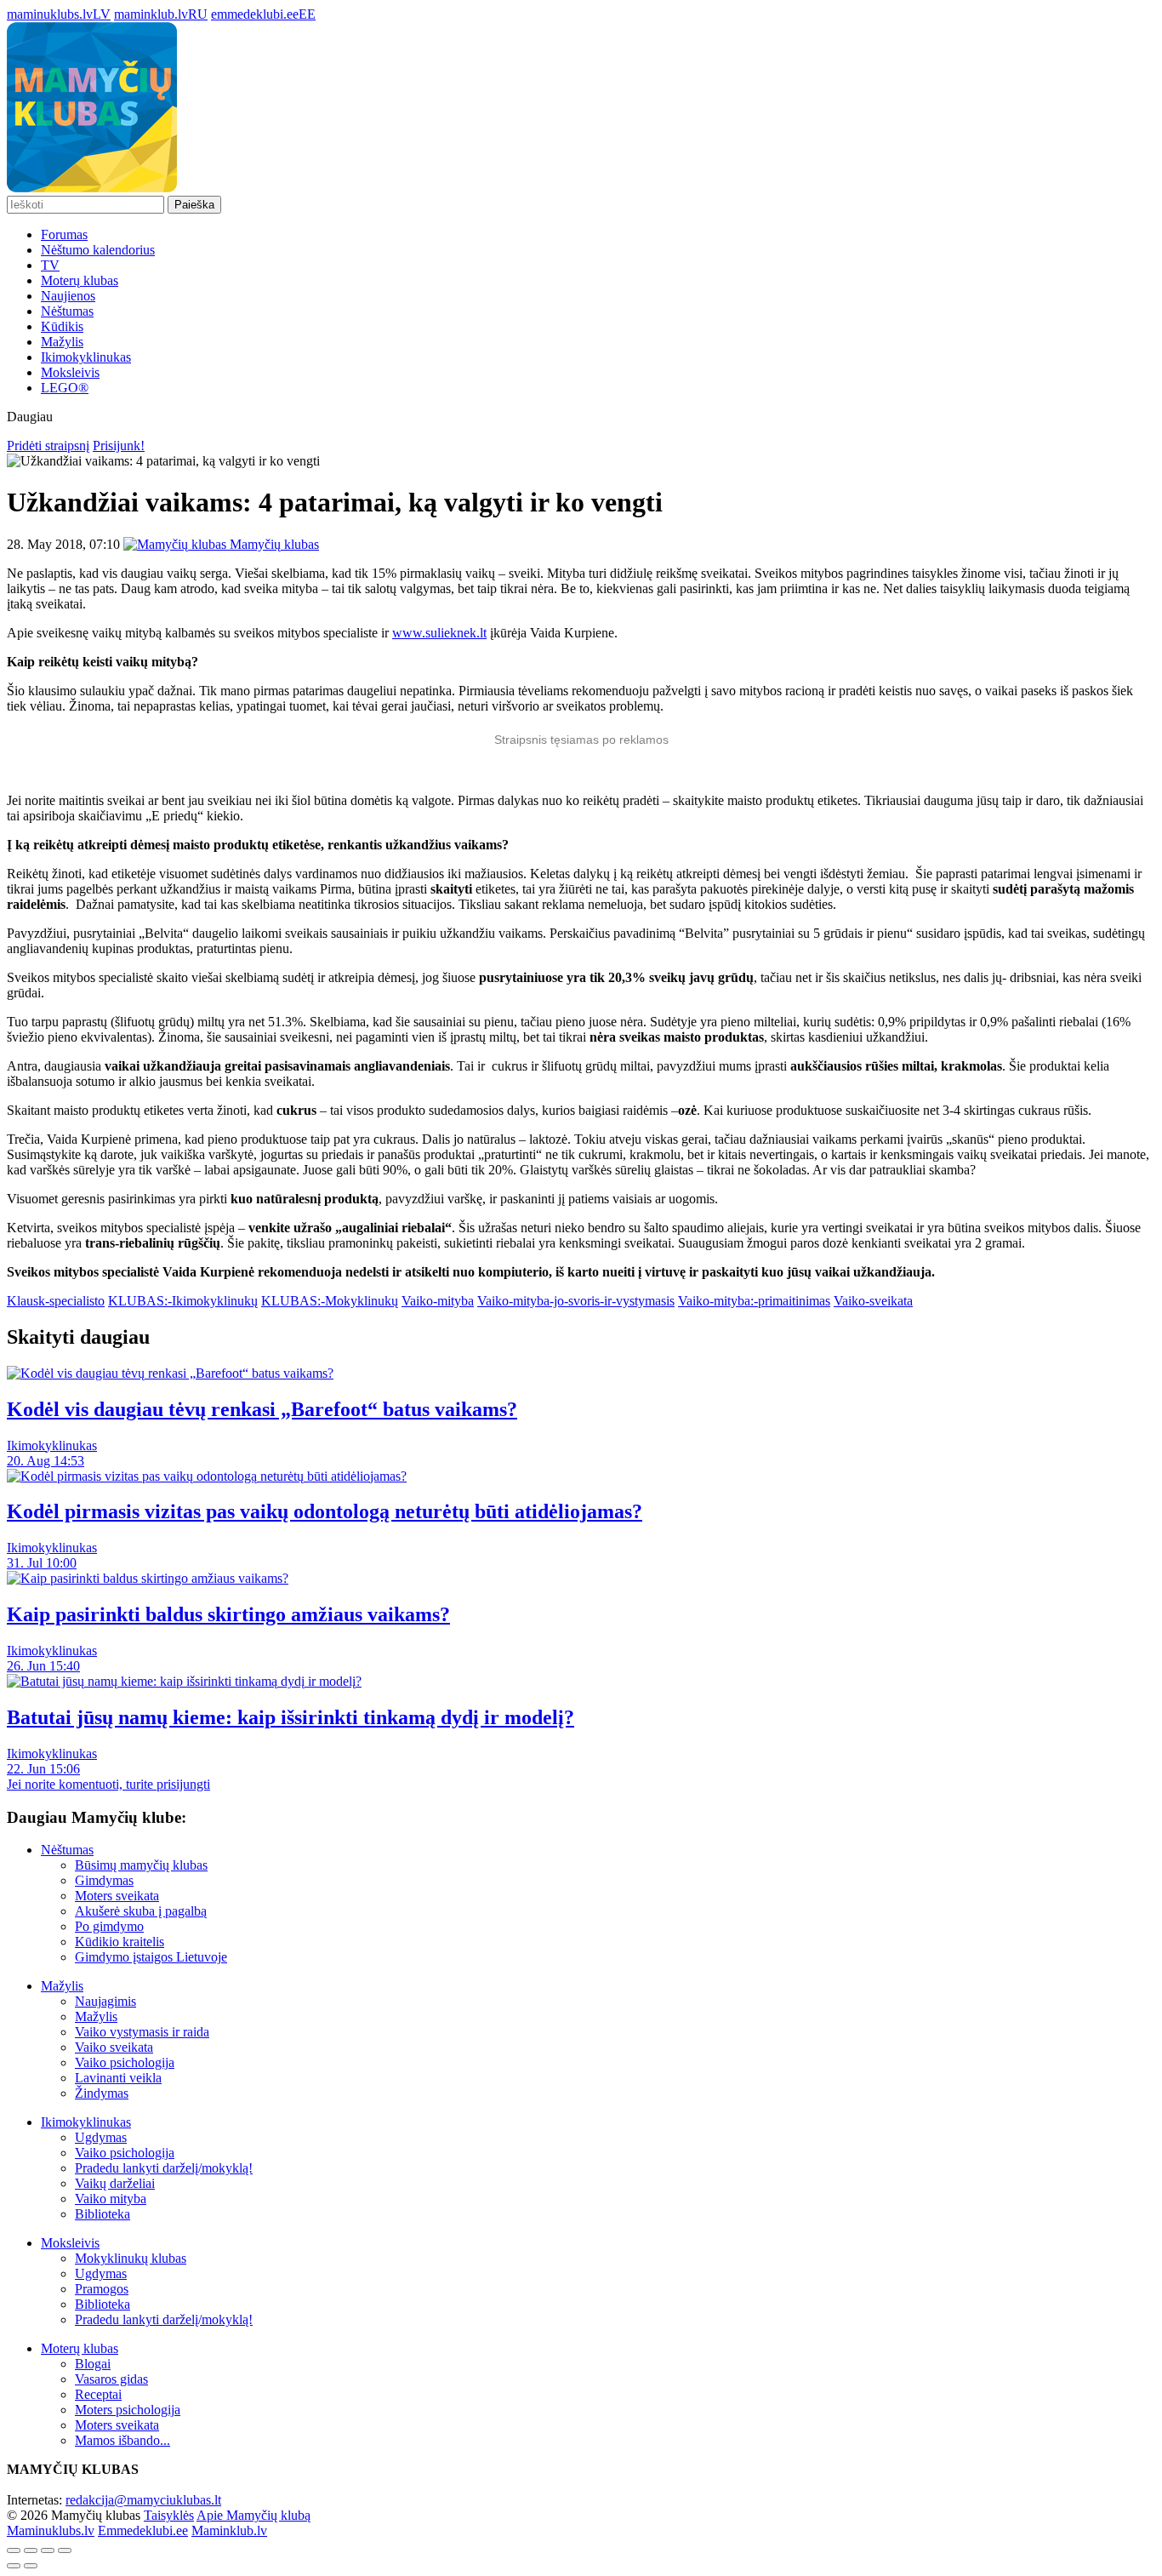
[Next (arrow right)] (31, 2566)
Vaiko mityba (111, 2199)
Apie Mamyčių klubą (253, 2515)
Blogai (93, 2364)
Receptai (98, 2394)
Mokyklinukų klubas (131, 2258)
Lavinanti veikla (118, 2078)
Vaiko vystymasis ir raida (142, 2032)
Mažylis (62, 342)
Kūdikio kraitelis (120, 1942)
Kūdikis (62, 326)
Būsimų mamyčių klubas (141, 1865)
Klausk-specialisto (56, 1301)
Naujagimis (105, 2001)
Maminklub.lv (229, 2530)
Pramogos (102, 2289)
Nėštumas (67, 311)
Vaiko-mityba (438, 1301)
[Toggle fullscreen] (48, 2550)
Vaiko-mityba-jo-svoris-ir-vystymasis (576, 1301)
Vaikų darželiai (115, 2183)
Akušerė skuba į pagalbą (141, 1911)
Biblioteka (103, 2214)
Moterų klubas (80, 280)
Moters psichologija (128, 2410)
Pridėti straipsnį (48, 446)
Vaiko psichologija (125, 2062)
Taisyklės (169, 2515)
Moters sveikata (117, 1896)
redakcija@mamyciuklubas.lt (143, 2500)
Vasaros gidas (111, 2379)
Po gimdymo (109, 1926)
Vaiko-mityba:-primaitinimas (754, 1301)
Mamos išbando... (122, 2440)
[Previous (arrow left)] (14, 2566)
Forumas (64, 234)
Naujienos (68, 296)
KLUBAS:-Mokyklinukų (330, 1301)
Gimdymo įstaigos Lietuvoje (151, 1957)
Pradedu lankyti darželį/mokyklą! (164, 2168)
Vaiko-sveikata (873, 1301)
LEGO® (65, 388)
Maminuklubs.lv (51, 2530)
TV (50, 265)
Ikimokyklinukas (86, 357)
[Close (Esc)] (14, 2550)
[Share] (31, 2550)
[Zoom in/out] (65, 2550)
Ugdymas (101, 2137)
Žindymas (102, 2093)
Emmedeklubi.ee (143, 2530)
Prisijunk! (119, 446)
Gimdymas (104, 1880)
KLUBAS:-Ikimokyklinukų (183, 1301)
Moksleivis (70, 372)
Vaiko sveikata (114, 2047)
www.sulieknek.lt (439, 633)
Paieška (194, 205)
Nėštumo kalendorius (98, 250)
